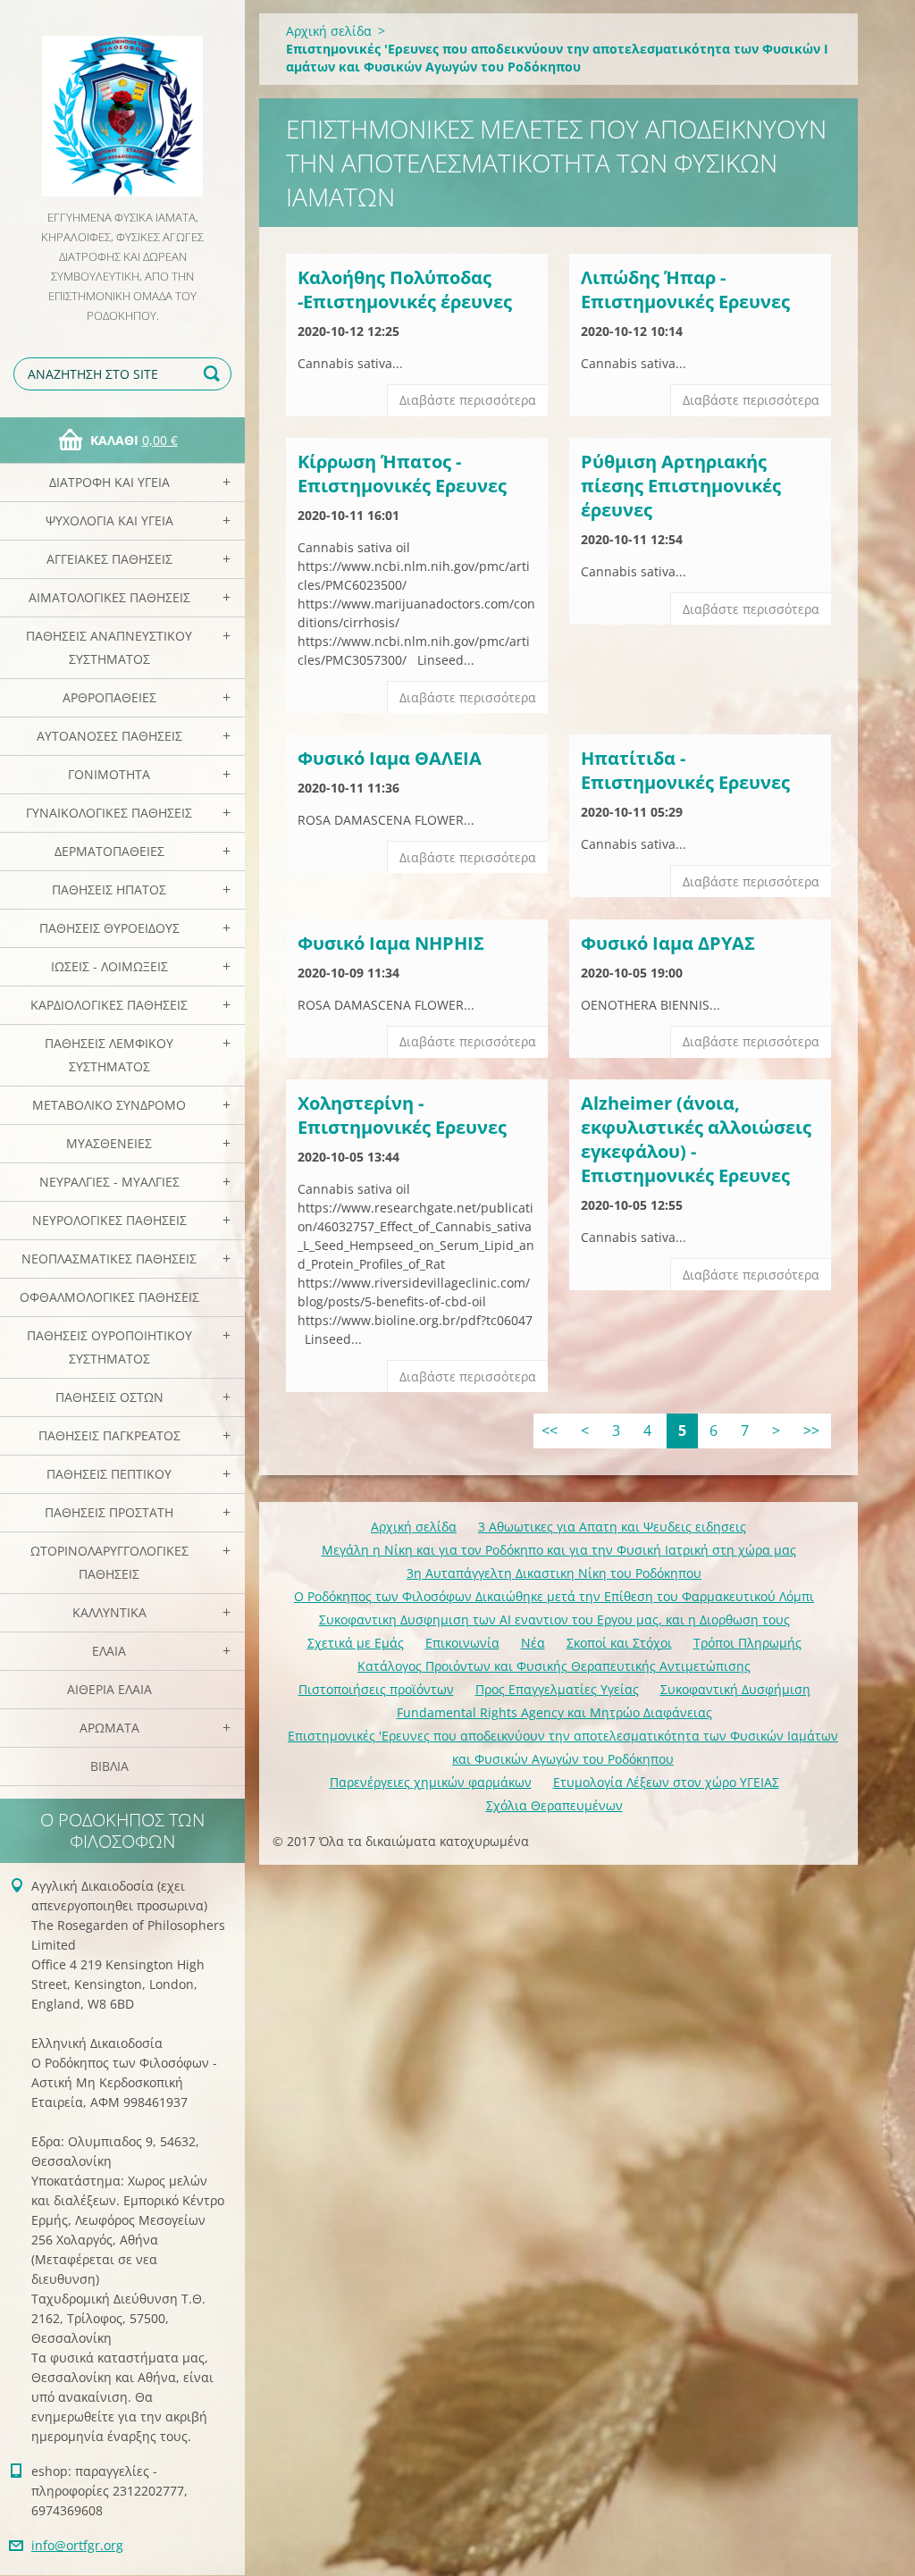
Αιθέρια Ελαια (109, 1689)
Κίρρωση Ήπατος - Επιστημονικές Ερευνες (402, 474)
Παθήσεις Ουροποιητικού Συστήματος (109, 1347)
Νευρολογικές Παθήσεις (109, 1220)
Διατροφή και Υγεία (109, 482)
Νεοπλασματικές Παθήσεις (109, 1259)
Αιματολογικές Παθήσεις (109, 597)
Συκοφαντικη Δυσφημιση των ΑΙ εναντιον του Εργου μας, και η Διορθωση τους (554, 1619)
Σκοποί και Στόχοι (619, 1643)
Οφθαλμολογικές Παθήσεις (109, 1297)
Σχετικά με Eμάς (356, 1643)
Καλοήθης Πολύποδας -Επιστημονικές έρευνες (405, 289)
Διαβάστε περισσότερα (468, 400)
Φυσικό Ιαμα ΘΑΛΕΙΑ (390, 758)
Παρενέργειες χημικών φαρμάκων (431, 1782)
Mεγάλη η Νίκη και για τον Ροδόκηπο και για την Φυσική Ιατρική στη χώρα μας (559, 1550)
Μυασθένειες (109, 1143)
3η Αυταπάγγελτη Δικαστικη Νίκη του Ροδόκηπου (554, 1573)
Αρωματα (109, 1728)
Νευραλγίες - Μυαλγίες (109, 1182)
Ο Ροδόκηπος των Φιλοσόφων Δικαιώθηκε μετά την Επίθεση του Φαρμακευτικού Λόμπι (554, 1596)
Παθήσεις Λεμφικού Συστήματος (109, 1055)
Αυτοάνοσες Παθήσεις (109, 736)
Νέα (533, 1643)
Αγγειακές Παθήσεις (109, 559)
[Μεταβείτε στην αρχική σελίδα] (122, 104)
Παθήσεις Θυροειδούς (109, 928)
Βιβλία (109, 1766)
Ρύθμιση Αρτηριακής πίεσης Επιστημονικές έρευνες (681, 486)
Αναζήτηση (214, 374)
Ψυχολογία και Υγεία (109, 520)
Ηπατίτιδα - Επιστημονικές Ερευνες (685, 770)
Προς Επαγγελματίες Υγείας (557, 1689)
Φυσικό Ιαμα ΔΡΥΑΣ (668, 943)
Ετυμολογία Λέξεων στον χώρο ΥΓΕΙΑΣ (666, 1782)
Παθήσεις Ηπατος (109, 889)
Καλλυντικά (109, 1612)
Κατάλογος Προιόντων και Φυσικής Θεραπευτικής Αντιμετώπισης (554, 1666)
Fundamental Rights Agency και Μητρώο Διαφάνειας (554, 1712)
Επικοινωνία (462, 1643)
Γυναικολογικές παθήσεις (109, 813)
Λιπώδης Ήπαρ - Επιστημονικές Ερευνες (685, 289)
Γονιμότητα (109, 774)
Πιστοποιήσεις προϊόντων (376, 1689)
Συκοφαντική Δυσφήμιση (735, 1689)
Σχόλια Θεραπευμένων (554, 1805)
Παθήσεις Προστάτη (109, 1512)
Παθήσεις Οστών (109, 1397)
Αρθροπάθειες (109, 697)
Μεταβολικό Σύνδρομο (109, 1105)
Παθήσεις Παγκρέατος (109, 1435)
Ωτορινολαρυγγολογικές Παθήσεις (109, 1562)
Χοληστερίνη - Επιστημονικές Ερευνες (402, 1115)
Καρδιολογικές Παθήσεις (109, 1005)
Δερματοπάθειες (109, 851)
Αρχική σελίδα (329, 31)
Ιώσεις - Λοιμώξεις (109, 966)
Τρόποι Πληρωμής (747, 1643)
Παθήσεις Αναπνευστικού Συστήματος (109, 647)
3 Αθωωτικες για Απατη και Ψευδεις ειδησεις (612, 1527)
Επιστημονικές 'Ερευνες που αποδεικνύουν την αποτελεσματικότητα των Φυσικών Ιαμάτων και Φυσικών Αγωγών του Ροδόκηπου (563, 1747)
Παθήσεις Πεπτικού (109, 1474)
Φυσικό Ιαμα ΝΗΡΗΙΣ (391, 943)
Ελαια (109, 1651)
